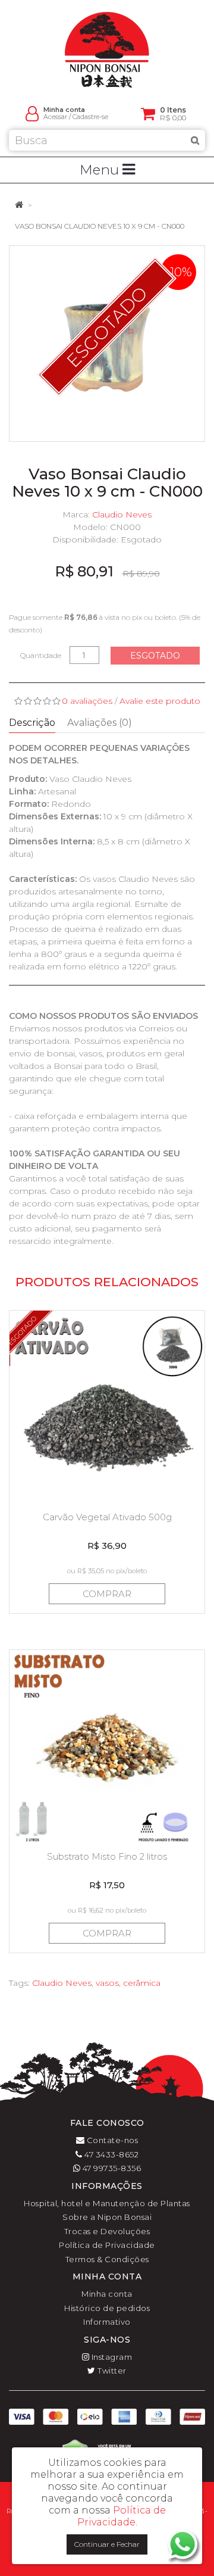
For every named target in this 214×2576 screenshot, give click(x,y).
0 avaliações (87, 701)
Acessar (55, 117)
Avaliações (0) (100, 723)
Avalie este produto (160, 701)
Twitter (111, 2371)
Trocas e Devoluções (107, 2231)
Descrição (32, 723)
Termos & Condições (107, 2259)
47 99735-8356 (111, 2168)
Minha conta (107, 2294)
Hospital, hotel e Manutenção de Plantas (107, 2203)
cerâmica (142, 1983)
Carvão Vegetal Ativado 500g (107, 1517)
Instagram (111, 2357)
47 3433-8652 (111, 2154)
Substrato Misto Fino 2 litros (107, 1856)
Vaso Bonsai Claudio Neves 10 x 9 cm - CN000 (100, 226)
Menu (101, 170)
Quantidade (41, 655)
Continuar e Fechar (107, 2544)
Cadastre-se (90, 117)
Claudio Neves (122, 514)
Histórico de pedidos (107, 2308)
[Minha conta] (32, 113)
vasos (107, 1983)
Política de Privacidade (107, 2245)
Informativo (107, 2322)
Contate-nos (111, 2140)
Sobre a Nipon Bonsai (107, 2217)
